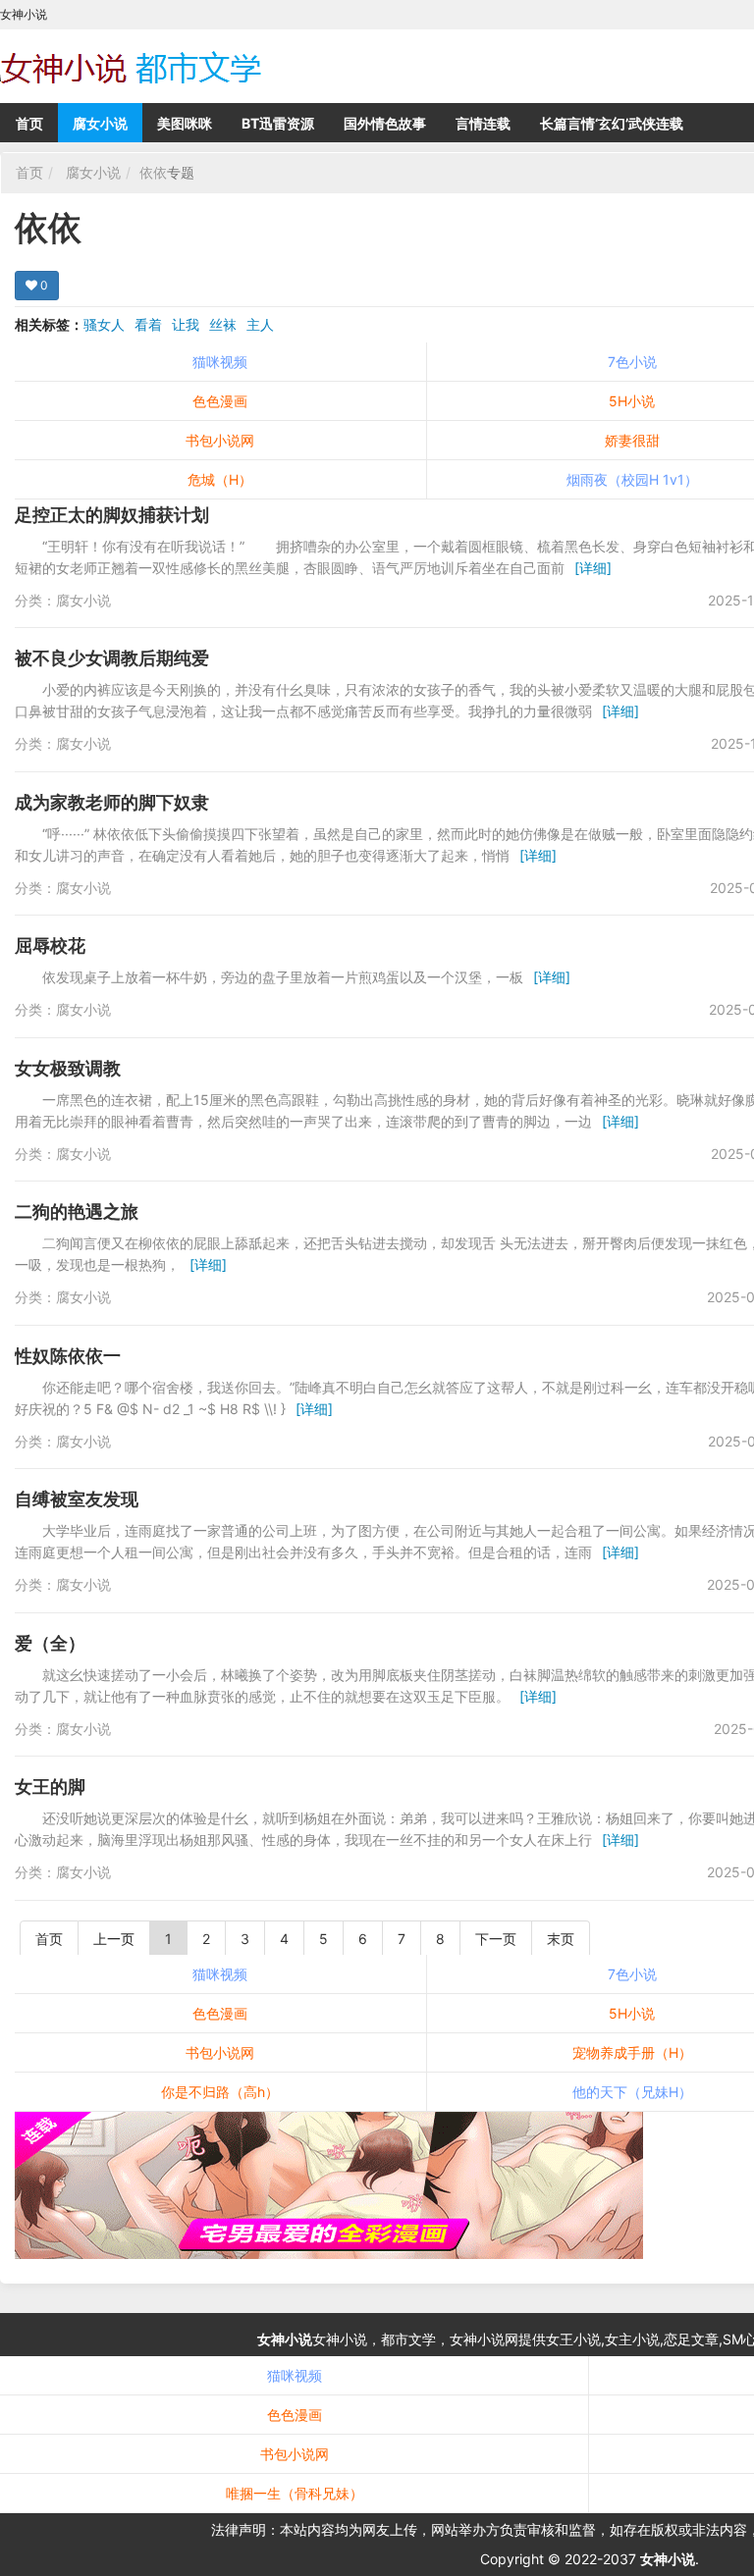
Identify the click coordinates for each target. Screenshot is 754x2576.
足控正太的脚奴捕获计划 (112, 515)
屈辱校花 (50, 946)
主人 (260, 324)
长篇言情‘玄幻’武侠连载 (612, 123)
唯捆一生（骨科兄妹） (295, 2493)
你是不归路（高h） (220, 2092)
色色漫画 (220, 401)
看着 (148, 324)
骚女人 (104, 324)
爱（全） (50, 1643)
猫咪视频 (220, 362)
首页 (29, 123)
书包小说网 (220, 440)
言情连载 (483, 123)
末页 (561, 1939)
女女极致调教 (68, 1068)
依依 (153, 172)
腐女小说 (100, 123)
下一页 (496, 1939)
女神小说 (285, 2339)
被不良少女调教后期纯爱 (112, 658)
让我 (186, 324)
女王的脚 (50, 1787)
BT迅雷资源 (278, 123)
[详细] (593, 568)
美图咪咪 (185, 123)
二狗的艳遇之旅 (77, 1211)
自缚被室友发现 (77, 1499)
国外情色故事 (385, 123)
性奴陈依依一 (68, 1356)
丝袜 (223, 324)
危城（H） (220, 479)
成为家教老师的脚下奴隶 (112, 802)
